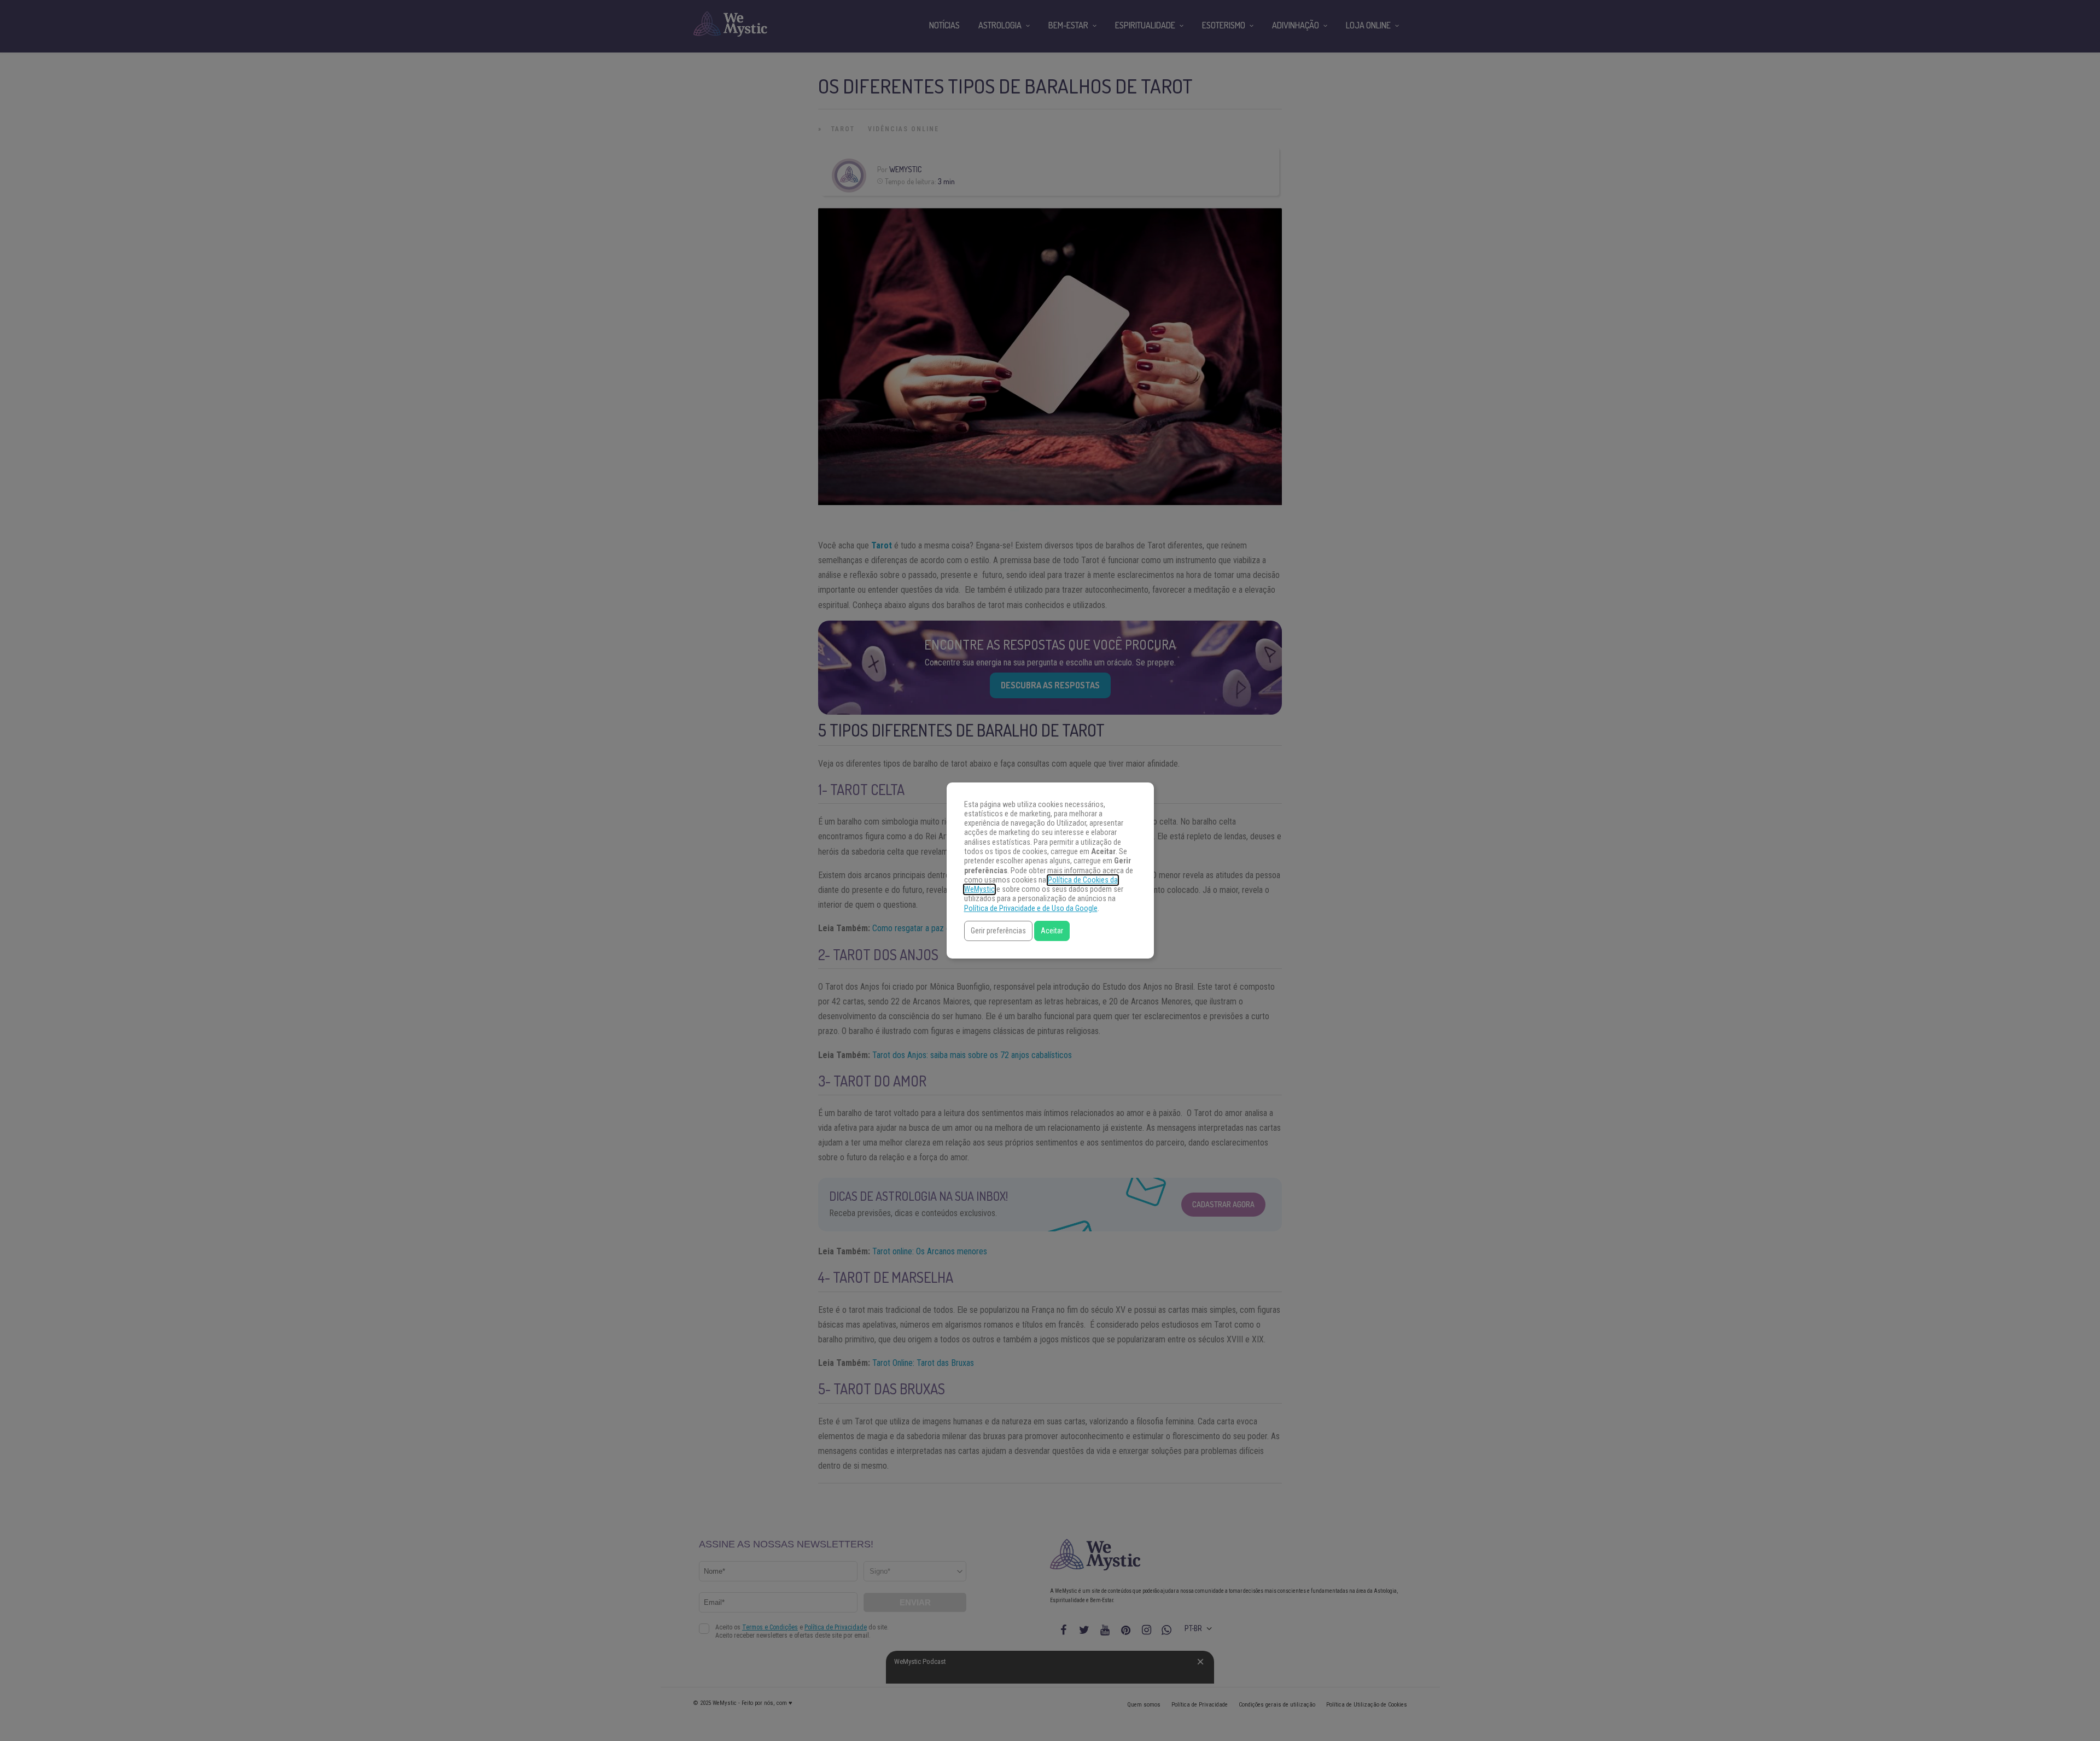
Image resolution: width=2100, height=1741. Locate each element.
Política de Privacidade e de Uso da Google (1031, 909)
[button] (998, 931)
